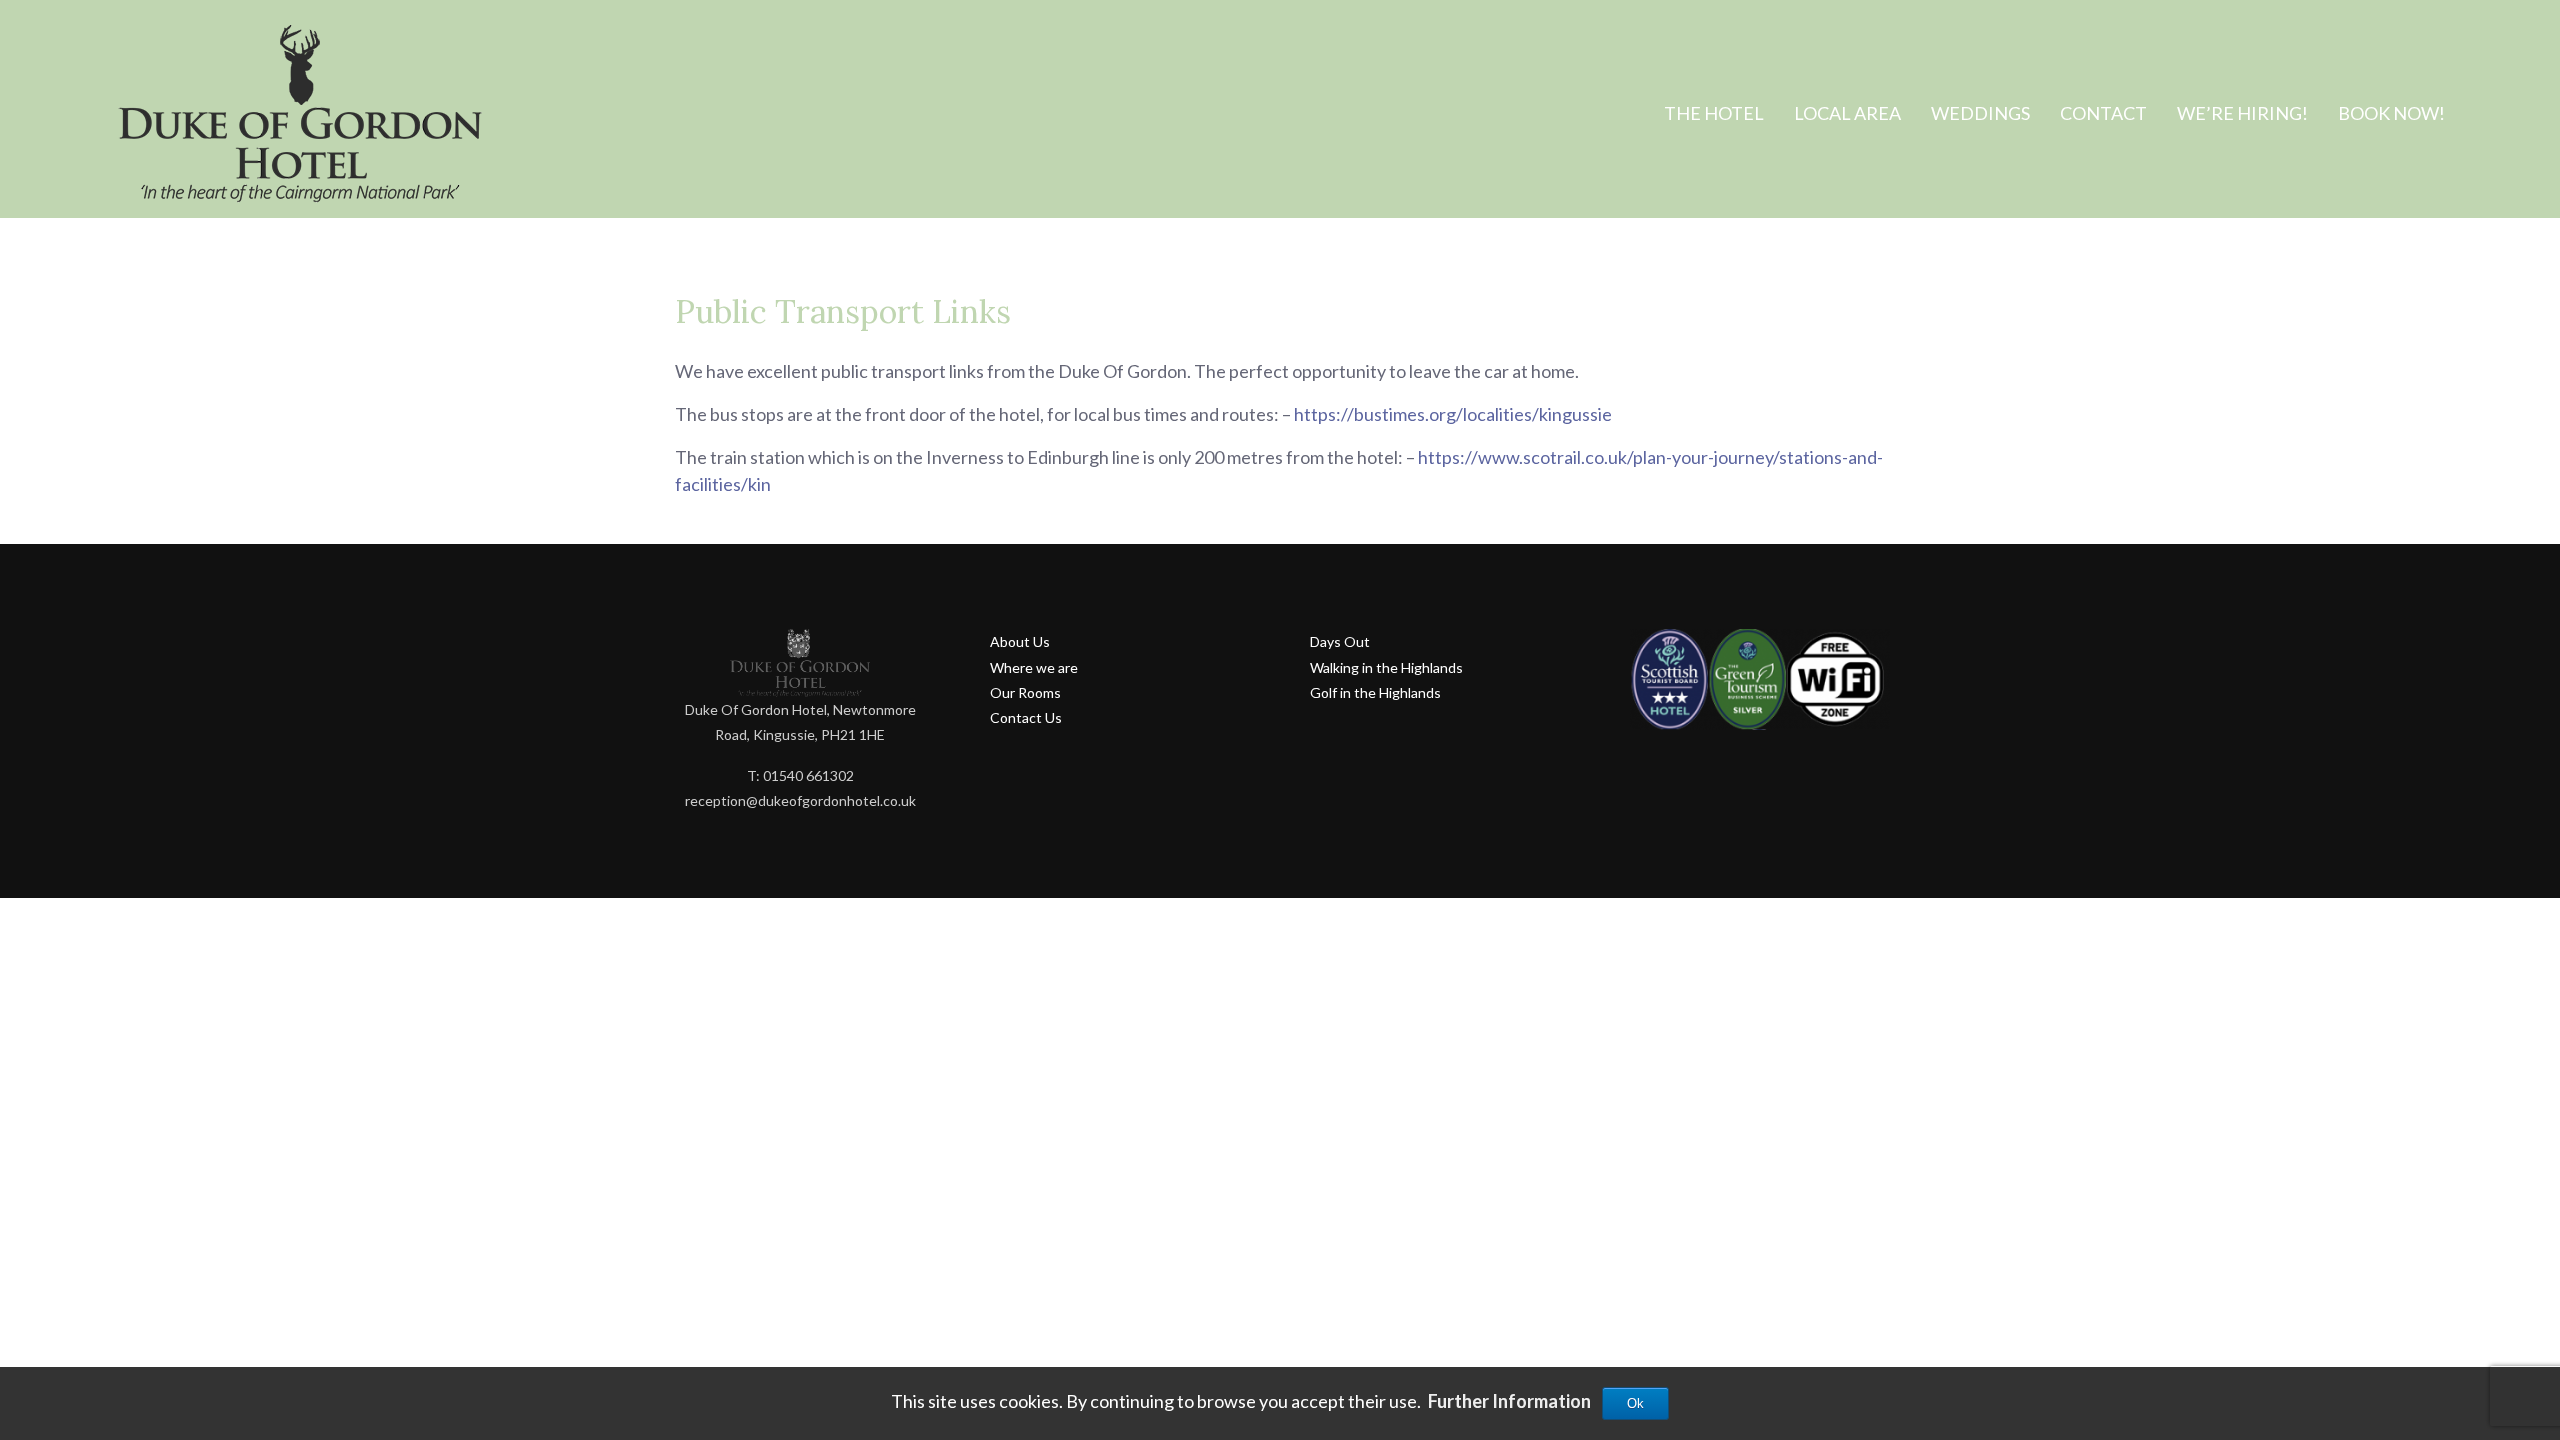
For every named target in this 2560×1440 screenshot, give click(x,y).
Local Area (1847, 113)
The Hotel (1714, 113)
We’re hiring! (2242, 113)
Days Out (1340, 641)
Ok (1635, 1403)
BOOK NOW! (2391, 113)
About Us (1020, 641)
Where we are (1034, 667)
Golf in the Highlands (1375, 692)
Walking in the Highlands (1386, 667)
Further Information (1509, 1401)
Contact (2103, 113)
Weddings (1980, 113)
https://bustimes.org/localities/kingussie (1453, 414)
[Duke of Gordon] (300, 116)
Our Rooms (1025, 692)
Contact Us (1026, 717)
